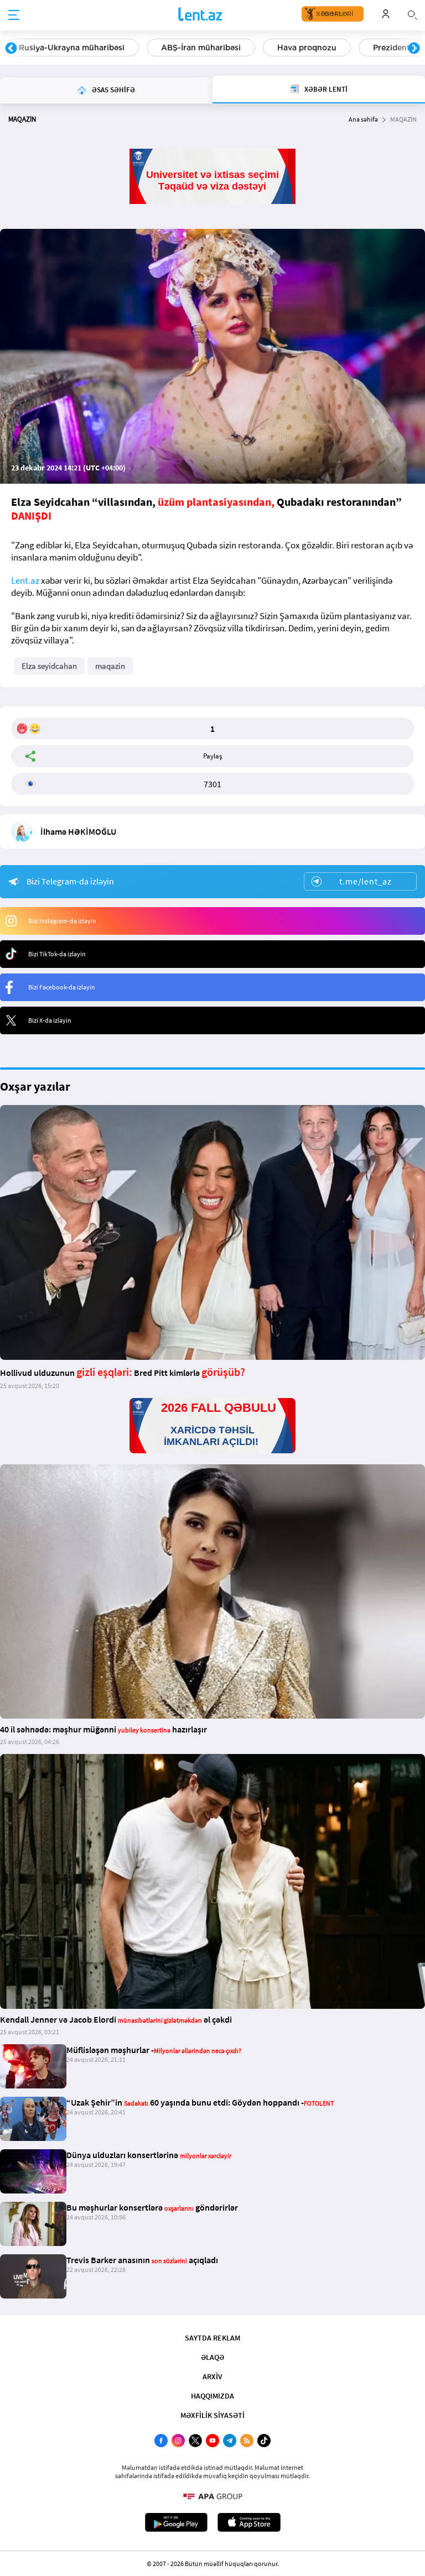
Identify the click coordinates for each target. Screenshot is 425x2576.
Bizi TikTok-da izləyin (57, 954)
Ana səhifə (363, 119)
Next (414, 49)
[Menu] (14, 15)
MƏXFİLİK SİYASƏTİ (212, 2415)
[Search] (412, 14)
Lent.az (25, 580)
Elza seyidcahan (49, 666)
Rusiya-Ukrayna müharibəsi (72, 48)
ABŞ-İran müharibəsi (201, 48)
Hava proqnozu (307, 48)
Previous (11, 49)
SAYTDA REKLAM (212, 2338)
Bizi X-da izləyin (50, 1020)
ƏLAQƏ (212, 2357)
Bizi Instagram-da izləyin (62, 921)
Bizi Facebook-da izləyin (62, 987)
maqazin (110, 666)
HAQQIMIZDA (212, 2396)
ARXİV (212, 2376)
